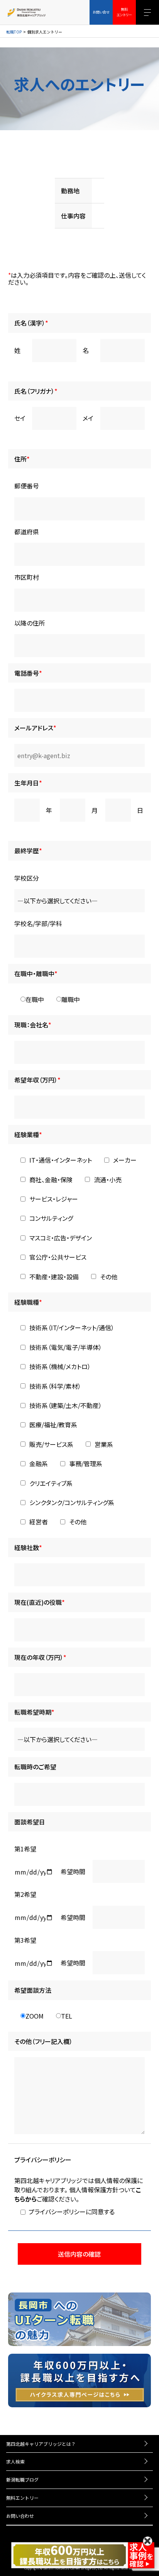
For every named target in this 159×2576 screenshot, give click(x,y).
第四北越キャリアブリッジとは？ (41, 2444)
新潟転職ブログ (22, 2480)
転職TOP (14, 32)
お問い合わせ (20, 2516)
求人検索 (15, 2461)
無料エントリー (22, 2498)
